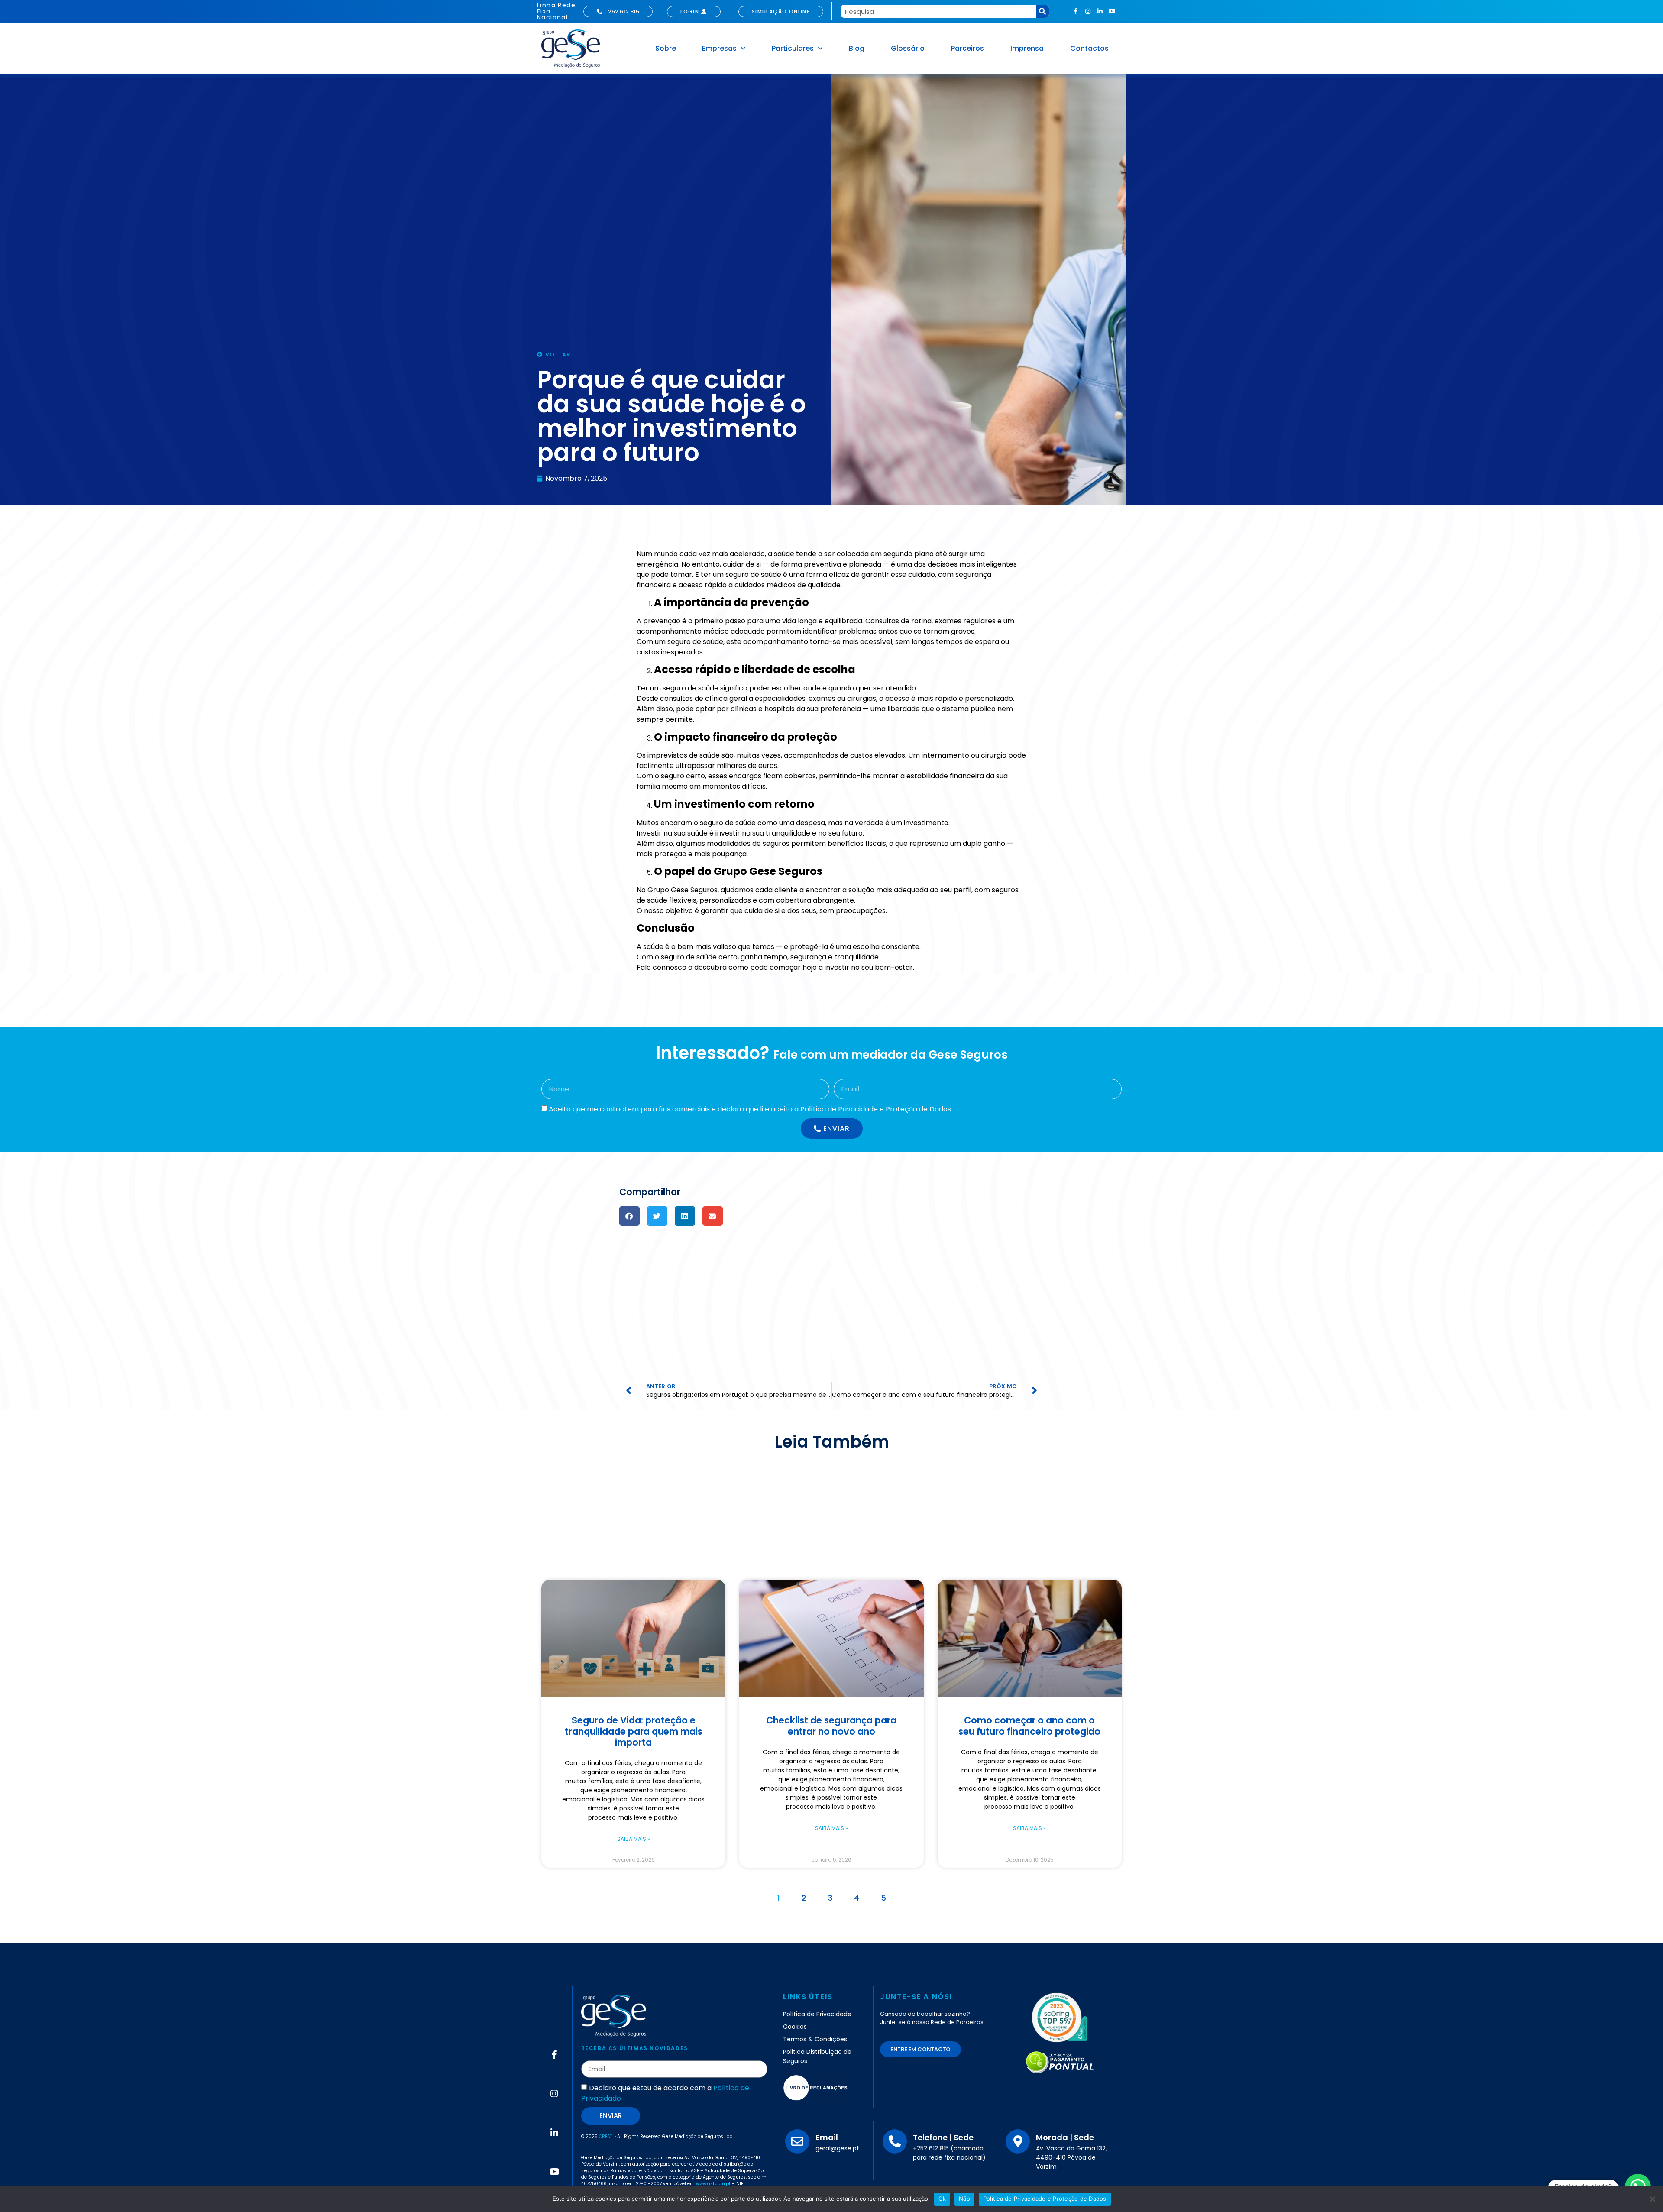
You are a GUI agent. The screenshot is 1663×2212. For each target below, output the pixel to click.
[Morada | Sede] (1018, 2141)
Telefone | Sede (943, 2137)
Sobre (666, 48)
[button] (629, 1216)
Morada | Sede (1065, 2137)
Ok (942, 2199)
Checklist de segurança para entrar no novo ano (831, 1726)
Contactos (1089, 48)
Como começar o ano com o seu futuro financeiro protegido (1029, 1726)
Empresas (719, 48)
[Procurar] (1042, 11)
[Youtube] (1112, 11)
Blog (857, 48)
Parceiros (967, 48)
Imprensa (1027, 48)
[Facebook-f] (1076, 11)
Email (827, 2137)
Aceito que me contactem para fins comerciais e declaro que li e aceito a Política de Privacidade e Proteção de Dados (750, 1109)
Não (964, 2199)
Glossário (908, 48)
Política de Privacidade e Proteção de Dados (1045, 2199)
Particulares (793, 48)
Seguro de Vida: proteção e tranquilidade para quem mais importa (634, 1731)
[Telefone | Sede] (895, 2141)
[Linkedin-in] (1100, 11)
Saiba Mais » (634, 1839)
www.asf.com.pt (713, 2184)
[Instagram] (1088, 11)
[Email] (797, 2141)
